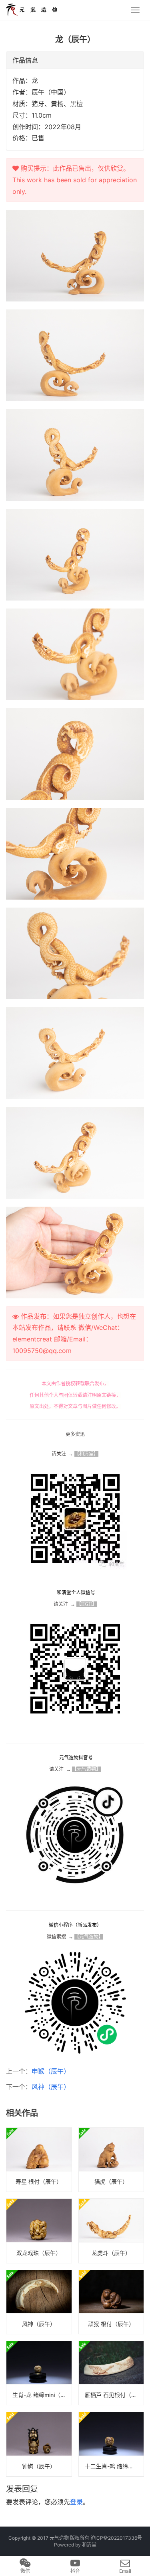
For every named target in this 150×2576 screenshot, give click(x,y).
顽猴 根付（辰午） (111, 2324)
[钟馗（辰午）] (39, 2444)
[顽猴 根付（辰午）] (111, 2302)
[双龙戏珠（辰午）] (39, 2231)
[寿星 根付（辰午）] (39, 2160)
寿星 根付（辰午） (39, 2181)
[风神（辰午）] (39, 2302)
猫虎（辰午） (111, 2181)
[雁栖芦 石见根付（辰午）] (111, 2373)
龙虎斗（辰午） (111, 2253)
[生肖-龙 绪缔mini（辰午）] (39, 2373)
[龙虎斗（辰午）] (111, 2231)
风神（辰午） (51, 2087)
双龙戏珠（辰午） (39, 2253)
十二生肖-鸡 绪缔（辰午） (114, 2466)
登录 (76, 2502)
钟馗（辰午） (39, 2466)
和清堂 (89, 2545)
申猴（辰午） (51, 2071)
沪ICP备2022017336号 (116, 2538)
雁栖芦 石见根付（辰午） (114, 2395)
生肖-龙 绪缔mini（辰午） (42, 2395)
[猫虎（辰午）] (111, 2160)
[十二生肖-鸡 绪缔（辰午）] (111, 2444)
